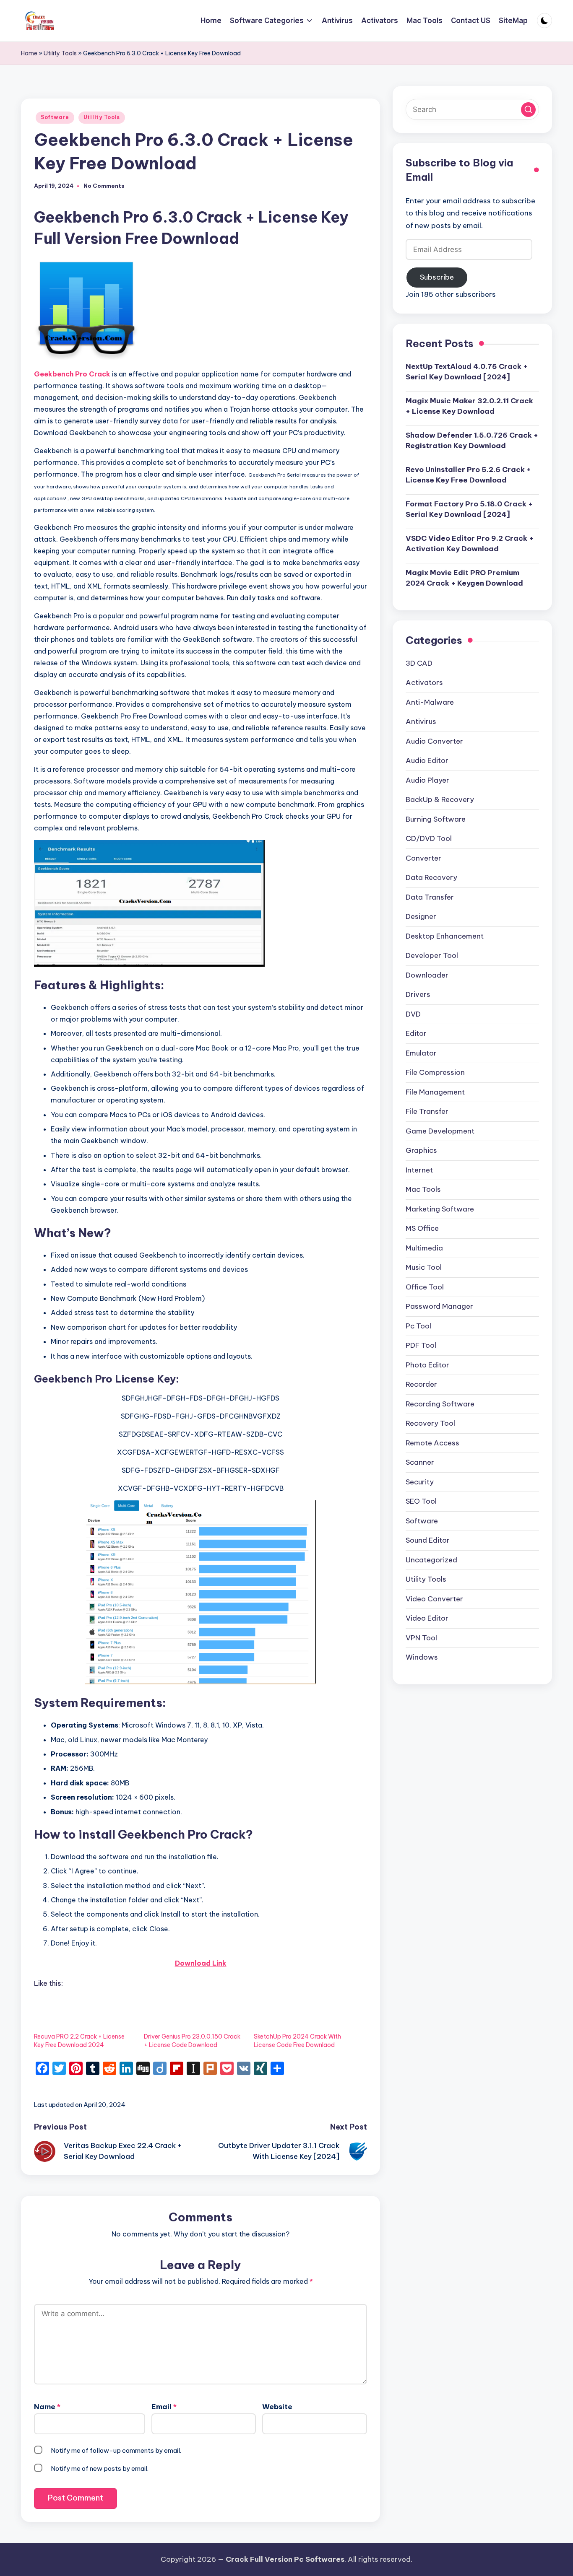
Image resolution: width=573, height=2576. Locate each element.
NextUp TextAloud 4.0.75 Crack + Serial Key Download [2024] (467, 372)
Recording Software (440, 1404)
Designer (421, 916)
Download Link (201, 1963)
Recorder (421, 1384)
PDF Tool (421, 1345)
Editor (416, 1033)
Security (420, 1482)
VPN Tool (421, 1638)
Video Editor (427, 1618)
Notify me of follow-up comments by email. (116, 2450)
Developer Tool (432, 955)
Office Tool (425, 1287)
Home (29, 53)
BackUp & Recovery (440, 799)
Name (47, 2407)
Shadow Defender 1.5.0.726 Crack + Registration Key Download (472, 441)
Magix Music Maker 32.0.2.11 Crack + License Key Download (469, 406)
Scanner (420, 1462)
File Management (435, 1092)
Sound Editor (428, 1540)
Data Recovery (431, 877)
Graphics (421, 1150)
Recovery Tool (430, 1423)
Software (55, 117)
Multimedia (424, 1248)
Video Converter (434, 1599)
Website (277, 2407)
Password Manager (439, 1306)
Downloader (427, 975)
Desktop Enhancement (445, 936)
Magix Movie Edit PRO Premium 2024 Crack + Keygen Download (464, 578)
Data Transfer (430, 897)
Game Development (440, 1131)
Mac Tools (423, 1189)
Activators (424, 682)
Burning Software (436, 819)
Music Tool (424, 1267)
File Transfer (427, 1111)
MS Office (422, 1228)
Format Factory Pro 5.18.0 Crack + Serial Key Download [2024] (469, 509)
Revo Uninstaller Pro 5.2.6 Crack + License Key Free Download (468, 475)
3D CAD (419, 663)
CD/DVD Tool (429, 838)
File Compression (435, 1072)
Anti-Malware (430, 702)
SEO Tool (421, 1501)
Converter (423, 858)
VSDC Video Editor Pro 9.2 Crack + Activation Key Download (470, 544)
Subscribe (437, 277)
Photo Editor (427, 1365)
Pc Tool (418, 1326)
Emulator (421, 1053)
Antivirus (421, 721)
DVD (413, 1014)
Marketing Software (440, 1209)
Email (164, 2407)
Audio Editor (427, 760)
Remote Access (432, 1443)
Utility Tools (60, 53)
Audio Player (427, 780)
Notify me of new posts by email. (100, 2468)
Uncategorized (431, 1560)
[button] (528, 110)
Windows (422, 1657)
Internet (419, 1170)
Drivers (418, 994)
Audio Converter (434, 741)
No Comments (104, 186)
